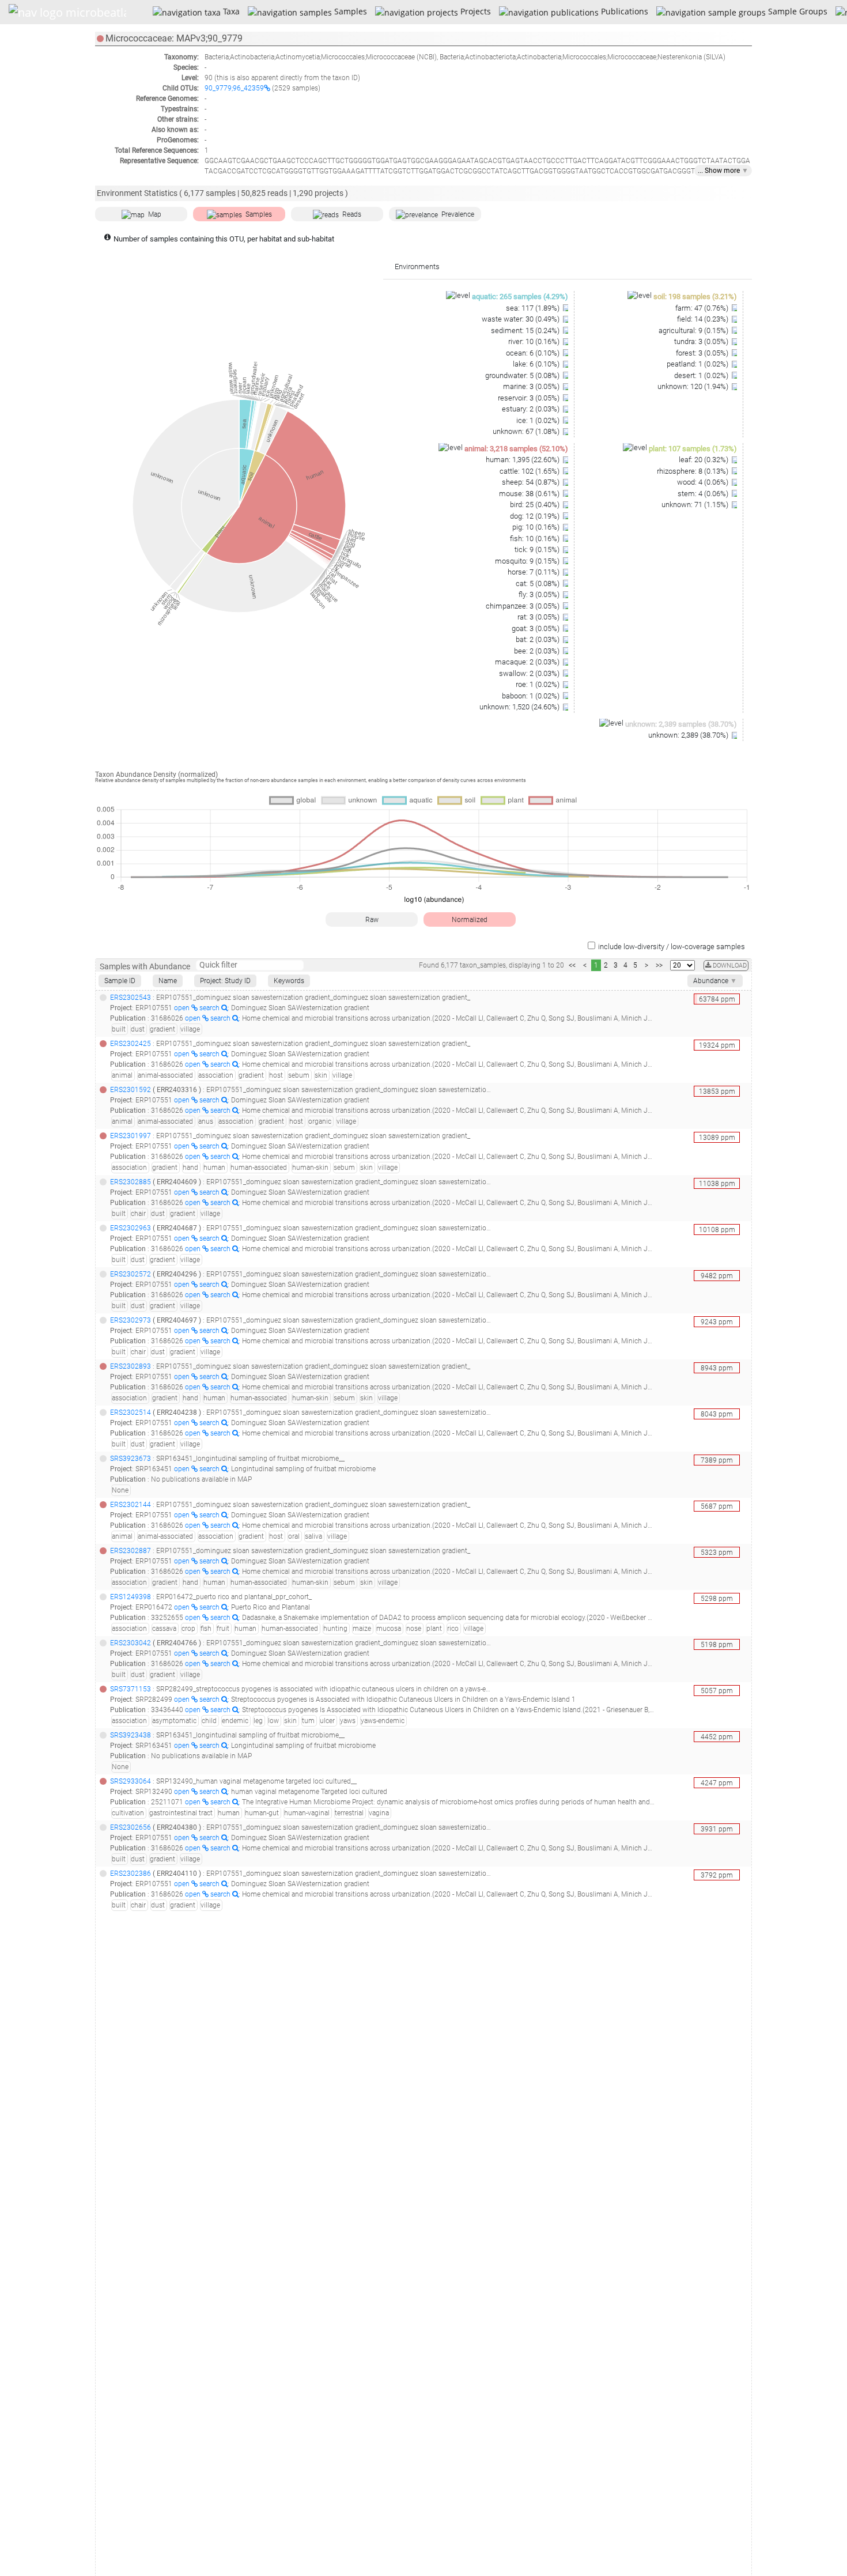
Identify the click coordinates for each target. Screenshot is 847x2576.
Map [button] (155, 214)
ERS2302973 (131, 1320)
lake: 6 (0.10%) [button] (537, 364)
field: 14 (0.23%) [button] (704, 319)
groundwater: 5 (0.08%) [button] (523, 375)
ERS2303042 (131, 1643)
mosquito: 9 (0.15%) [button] (528, 561)
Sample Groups (796, 11)
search (210, 1008)
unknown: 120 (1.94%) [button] (694, 386)
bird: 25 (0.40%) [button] (536, 505)
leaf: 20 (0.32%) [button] (704, 460)
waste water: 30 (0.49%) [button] (521, 319)
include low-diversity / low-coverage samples (672, 947)
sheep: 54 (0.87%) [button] (532, 482)
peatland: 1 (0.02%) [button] (698, 364)
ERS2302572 (131, 1274)
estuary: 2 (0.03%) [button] (532, 409)
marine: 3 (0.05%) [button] (532, 386)
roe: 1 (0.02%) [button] (538, 684)
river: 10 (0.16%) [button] (535, 341)
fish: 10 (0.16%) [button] (536, 539)
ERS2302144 (131, 1505)
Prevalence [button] (458, 214)
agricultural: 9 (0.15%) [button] (694, 331)
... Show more (723, 171)
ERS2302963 (131, 1228)
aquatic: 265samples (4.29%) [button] (520, 296)
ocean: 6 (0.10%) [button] (534, 353)
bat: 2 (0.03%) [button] (538, 639)
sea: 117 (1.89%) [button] (534, 308)
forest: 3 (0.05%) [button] (703, 353)
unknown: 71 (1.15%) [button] (696, 505)
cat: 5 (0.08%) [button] (538, 583)
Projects (474, 11)
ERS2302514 (131, 1412)
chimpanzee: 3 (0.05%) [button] (523, 606)
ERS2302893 (131, 1366)
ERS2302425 (131, 1044)
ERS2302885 (131, 1182)
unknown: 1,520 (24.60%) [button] (520, 707)
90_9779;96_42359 (234, 88)
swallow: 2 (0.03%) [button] (530, 673)
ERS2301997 (131, 1136)
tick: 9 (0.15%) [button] (538, 549)
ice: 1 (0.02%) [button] (539, 420)
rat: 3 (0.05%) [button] (539, 617)
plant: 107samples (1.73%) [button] (693, 449)
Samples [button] (259, 214)
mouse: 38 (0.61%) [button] (530, 494)
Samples (349, 11)
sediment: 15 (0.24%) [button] (526, 331)
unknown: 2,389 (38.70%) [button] (689, 735)
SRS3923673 (131, 1459)
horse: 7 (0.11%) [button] (534, 572)
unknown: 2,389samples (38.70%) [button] (681, 724)
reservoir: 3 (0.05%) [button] (530, 398)
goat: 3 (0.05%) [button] (536, 628)
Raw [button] (372, 920)
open (183, 1008)
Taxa (230, 11)
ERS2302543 (131, 998)
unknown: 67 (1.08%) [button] (527, 431)
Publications (623, 11)
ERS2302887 (131, 1551)
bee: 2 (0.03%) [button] (538, 651)
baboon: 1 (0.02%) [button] (532, 696)
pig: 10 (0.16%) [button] (537, 527)
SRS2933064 (131, 1781)
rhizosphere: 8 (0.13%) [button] (693, 471)
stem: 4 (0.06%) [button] (704, 494)
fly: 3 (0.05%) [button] (540, 594)
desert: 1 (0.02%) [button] (702, 375)
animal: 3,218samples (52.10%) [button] (516, 449)
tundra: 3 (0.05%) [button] (702, 341)
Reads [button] (352, 214)
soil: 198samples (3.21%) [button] (695, 296)
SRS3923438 (131, 1735)
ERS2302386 (131, 1874)
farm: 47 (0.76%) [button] (703, 308)
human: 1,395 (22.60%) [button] (523, 460)
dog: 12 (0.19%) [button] (536, 516)
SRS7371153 (131, 1689)
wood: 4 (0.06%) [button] (704, 482)
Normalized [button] (470, 920)
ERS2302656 (131, 1827)
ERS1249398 (131, 1597)
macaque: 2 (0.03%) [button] (528, 662)
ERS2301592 (131, 1090)
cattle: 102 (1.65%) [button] (530, 471)
